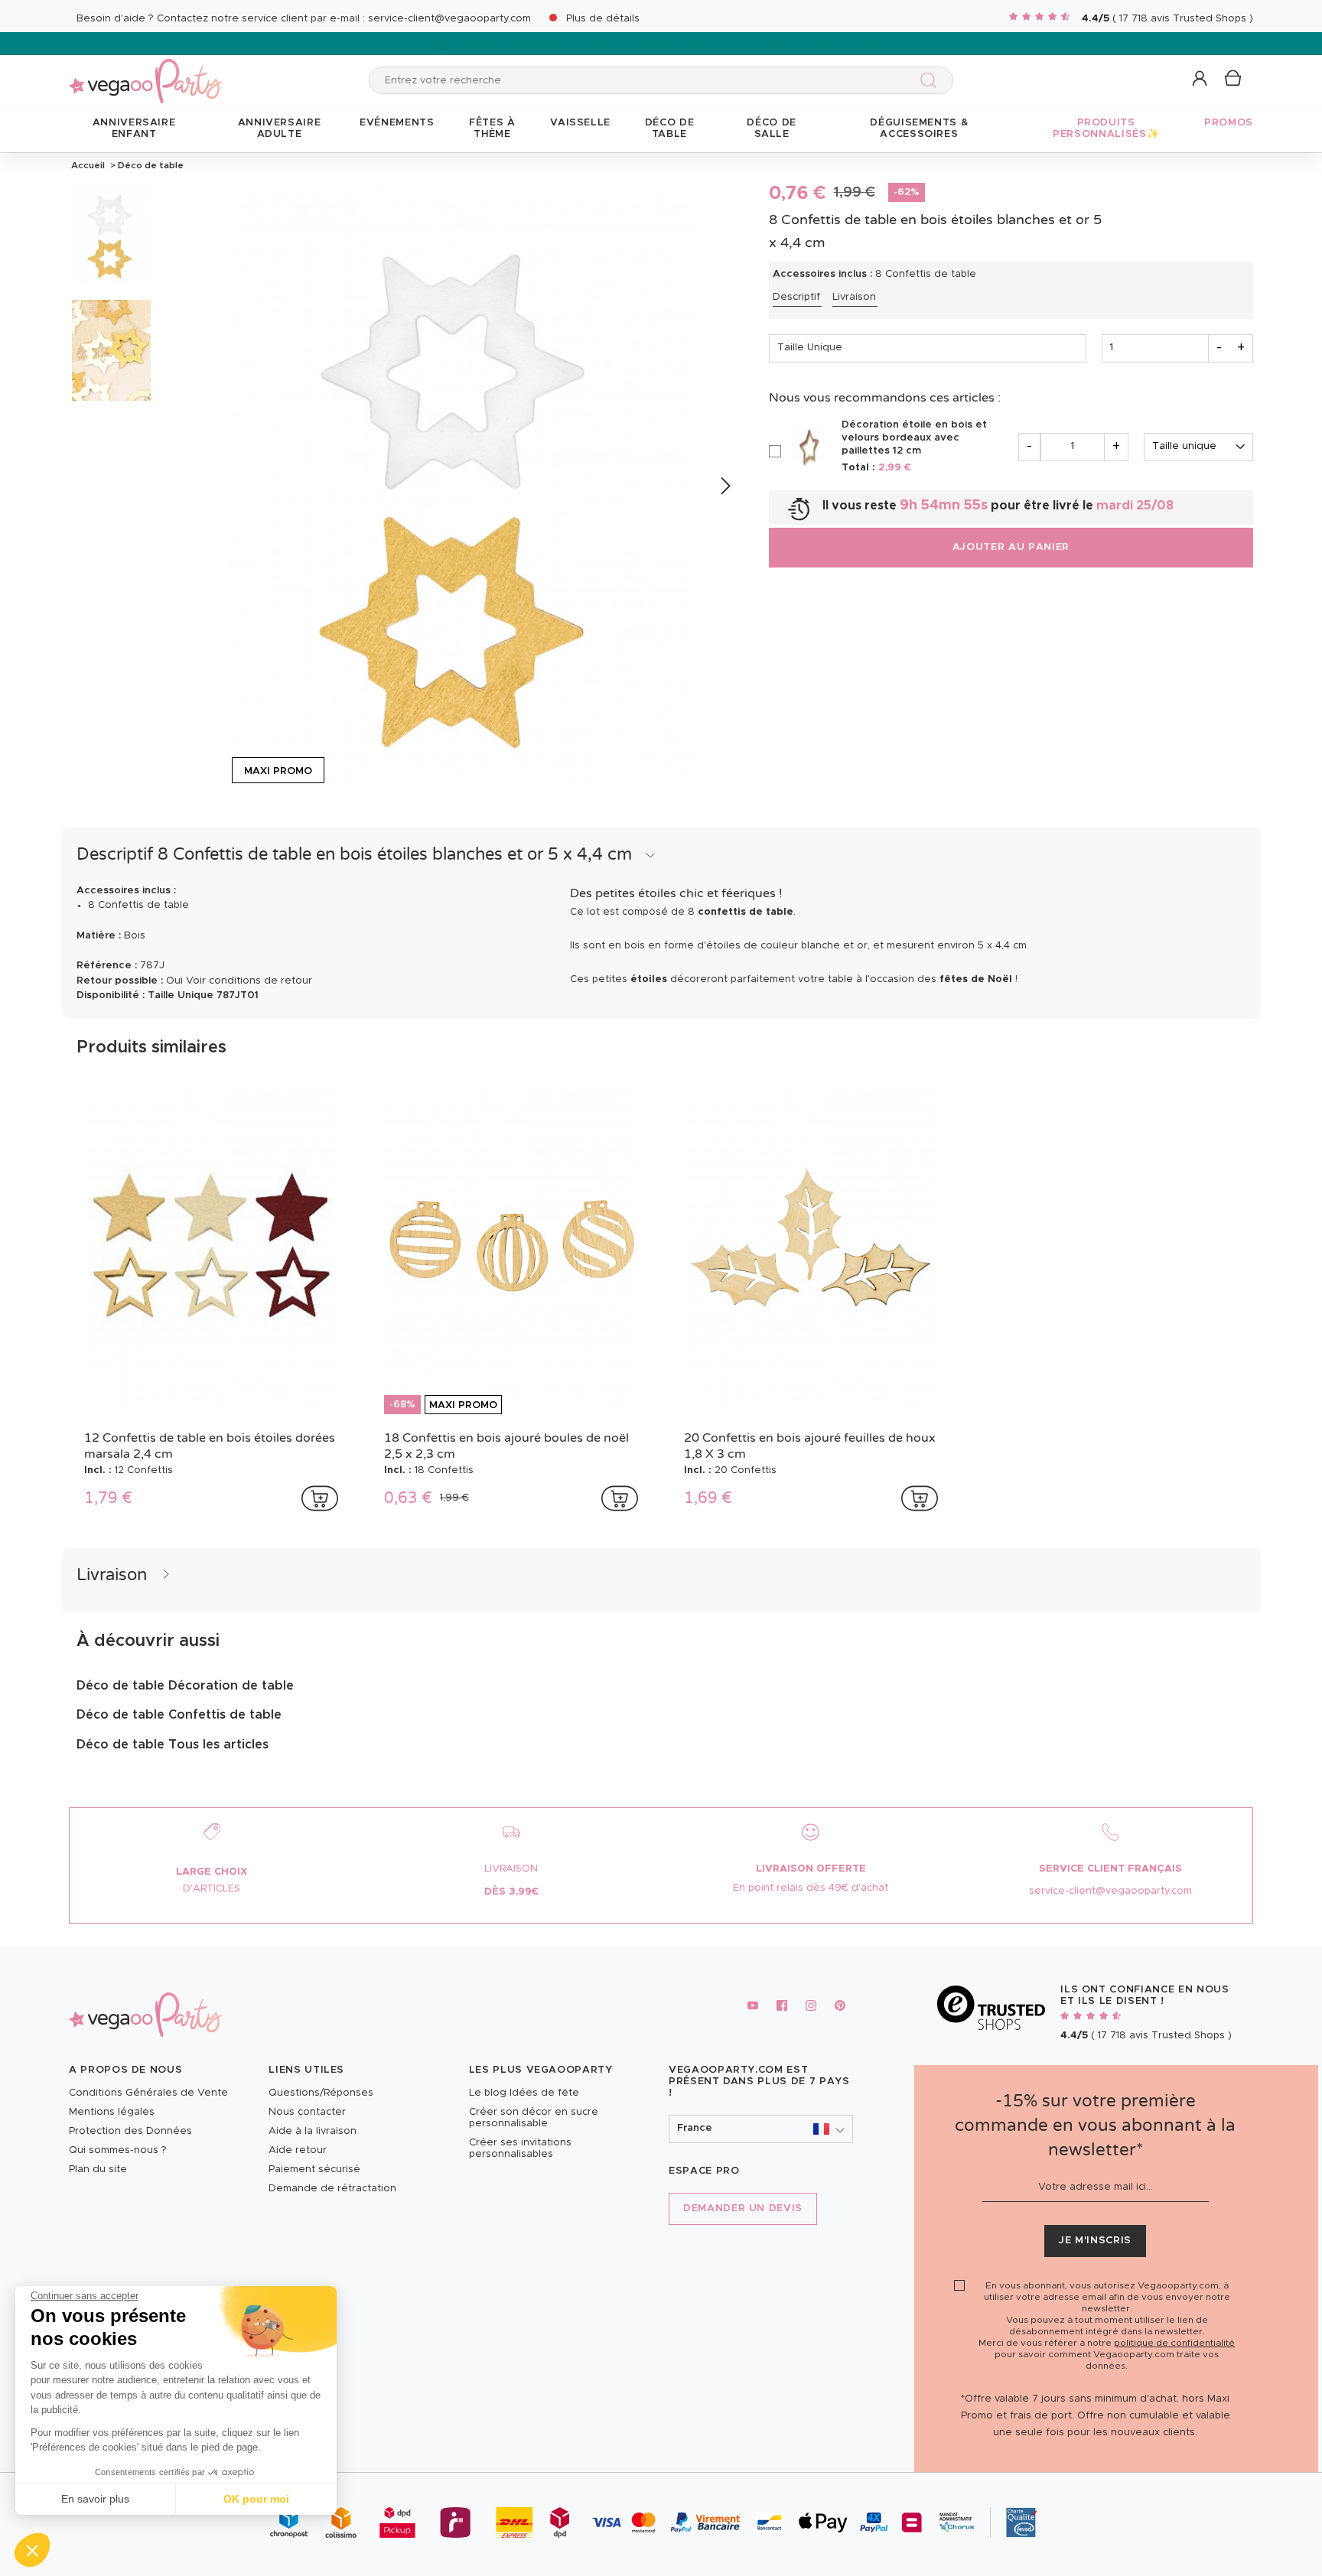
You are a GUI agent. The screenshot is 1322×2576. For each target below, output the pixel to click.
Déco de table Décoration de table (185, 1686)
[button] (32, 2550)
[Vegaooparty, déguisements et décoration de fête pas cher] (145, 72)
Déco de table (150, 165)
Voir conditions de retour (249, 981)
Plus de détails (603, 19)
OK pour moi (256, 2499)
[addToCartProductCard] (320, 1498)
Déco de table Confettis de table (179, 1715)
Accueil (88, 165)
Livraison (854, 297)
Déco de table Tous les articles (173, 1745)
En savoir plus (95, 2499)
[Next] (725, 486)
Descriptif (796, 297)
